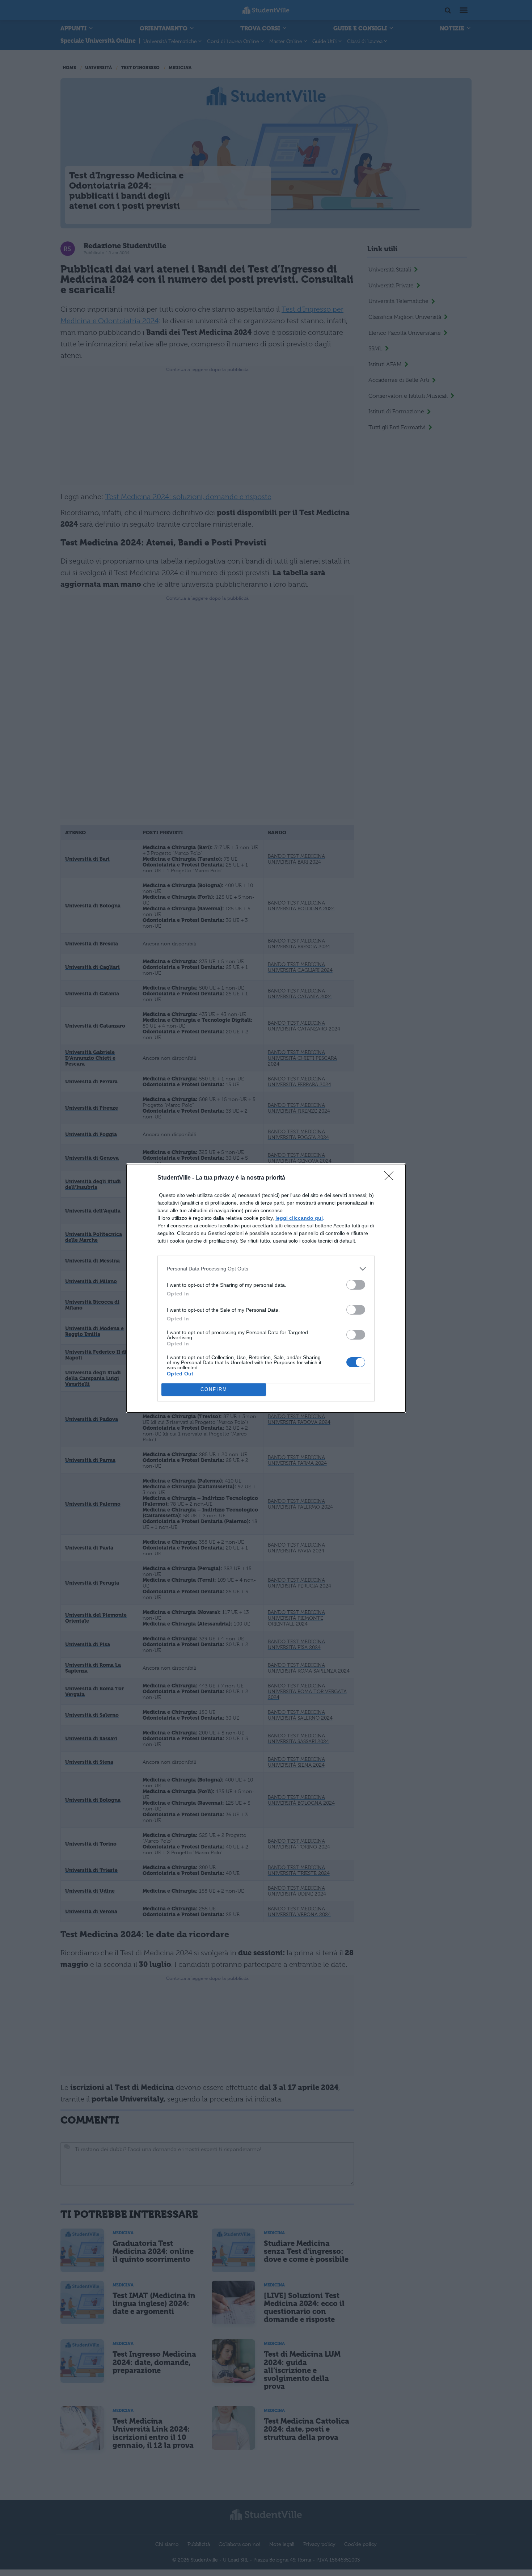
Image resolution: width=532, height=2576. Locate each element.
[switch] (356, 1285)
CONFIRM (214, 1389)
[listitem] (266, 1269)
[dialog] (266, 1288)
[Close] (391, 1178)
